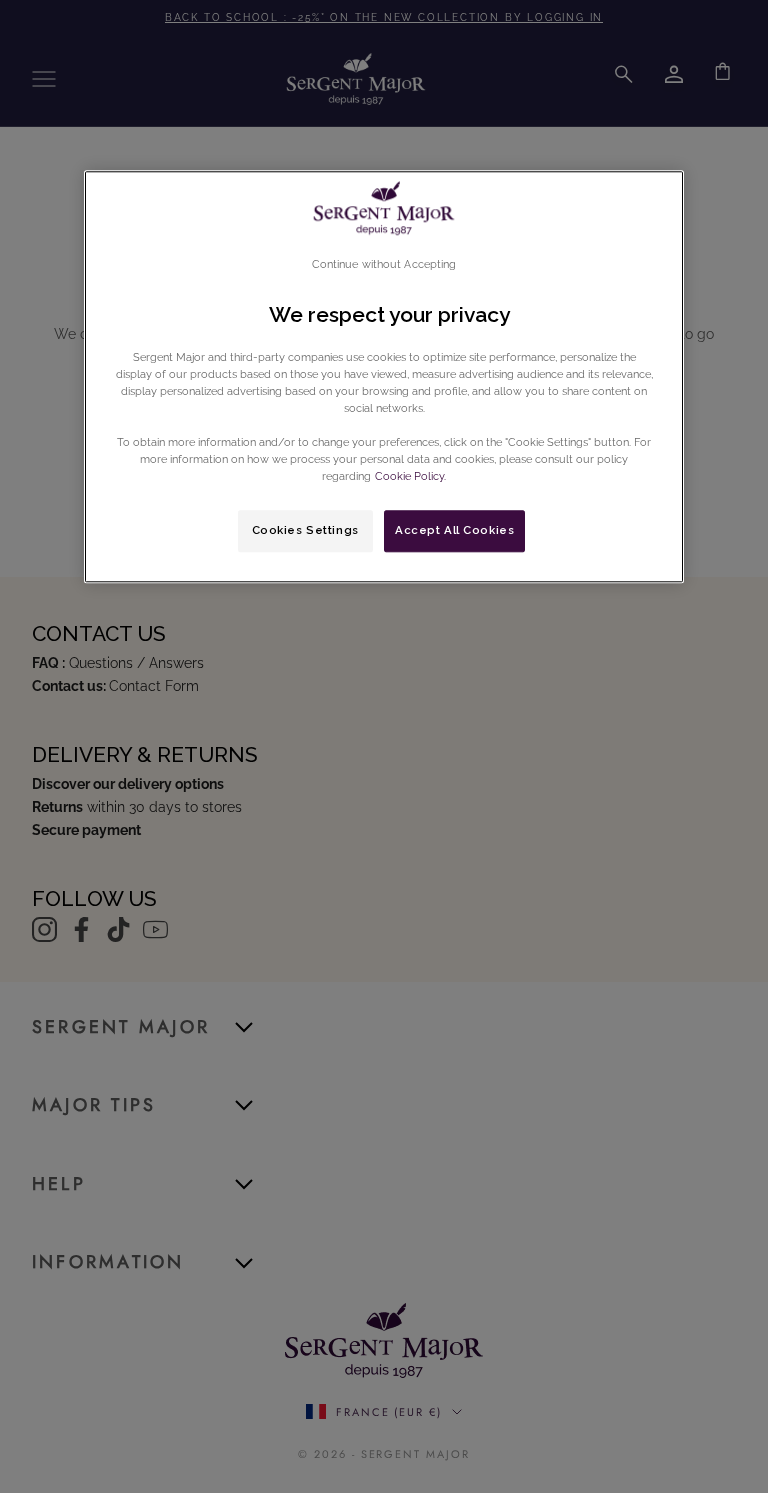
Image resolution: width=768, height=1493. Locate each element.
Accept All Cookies (454, 530)
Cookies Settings (305, 530)
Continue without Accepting (384, 264)
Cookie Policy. (409, 476)
